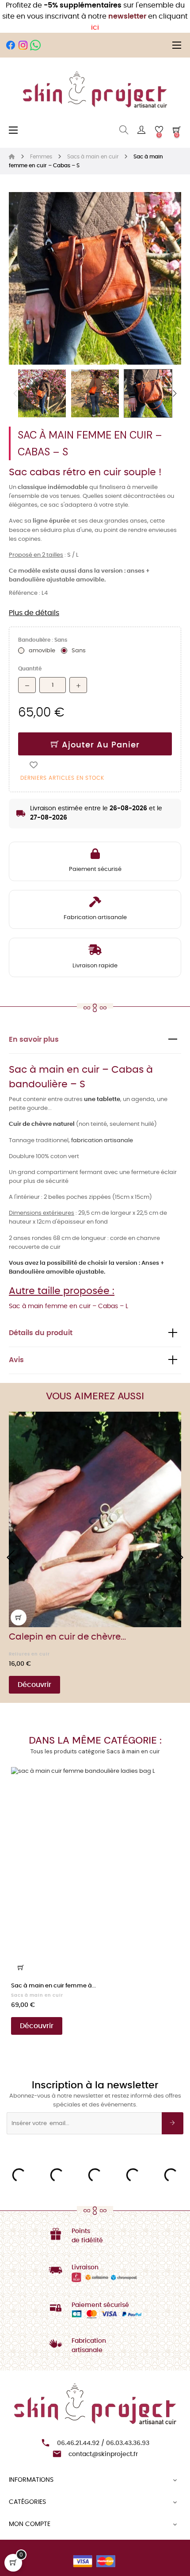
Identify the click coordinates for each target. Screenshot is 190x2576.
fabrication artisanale (102, 1141)
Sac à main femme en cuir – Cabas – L (68, 1306)
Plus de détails (34, 613)
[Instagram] (23, 45)
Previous (15, 393)
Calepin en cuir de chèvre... (67, 1637)
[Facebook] (11, 45)
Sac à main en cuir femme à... (53, 1986)
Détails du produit (41, 1333)
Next (175, 393)
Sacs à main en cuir (37, 1995)
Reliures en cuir (29, 1654)
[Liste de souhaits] (34, 765)
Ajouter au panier (99, 745)
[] (19, 1617)
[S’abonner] (173, 2123)
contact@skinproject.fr (103, 2454)
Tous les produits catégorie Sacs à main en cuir (95, 1751)
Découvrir (34, 1685)
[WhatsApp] (35, 45)
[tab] (95, 1040)
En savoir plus (34, 1040)
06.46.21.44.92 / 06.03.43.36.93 (103, 2443)
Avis (16, 1360)
